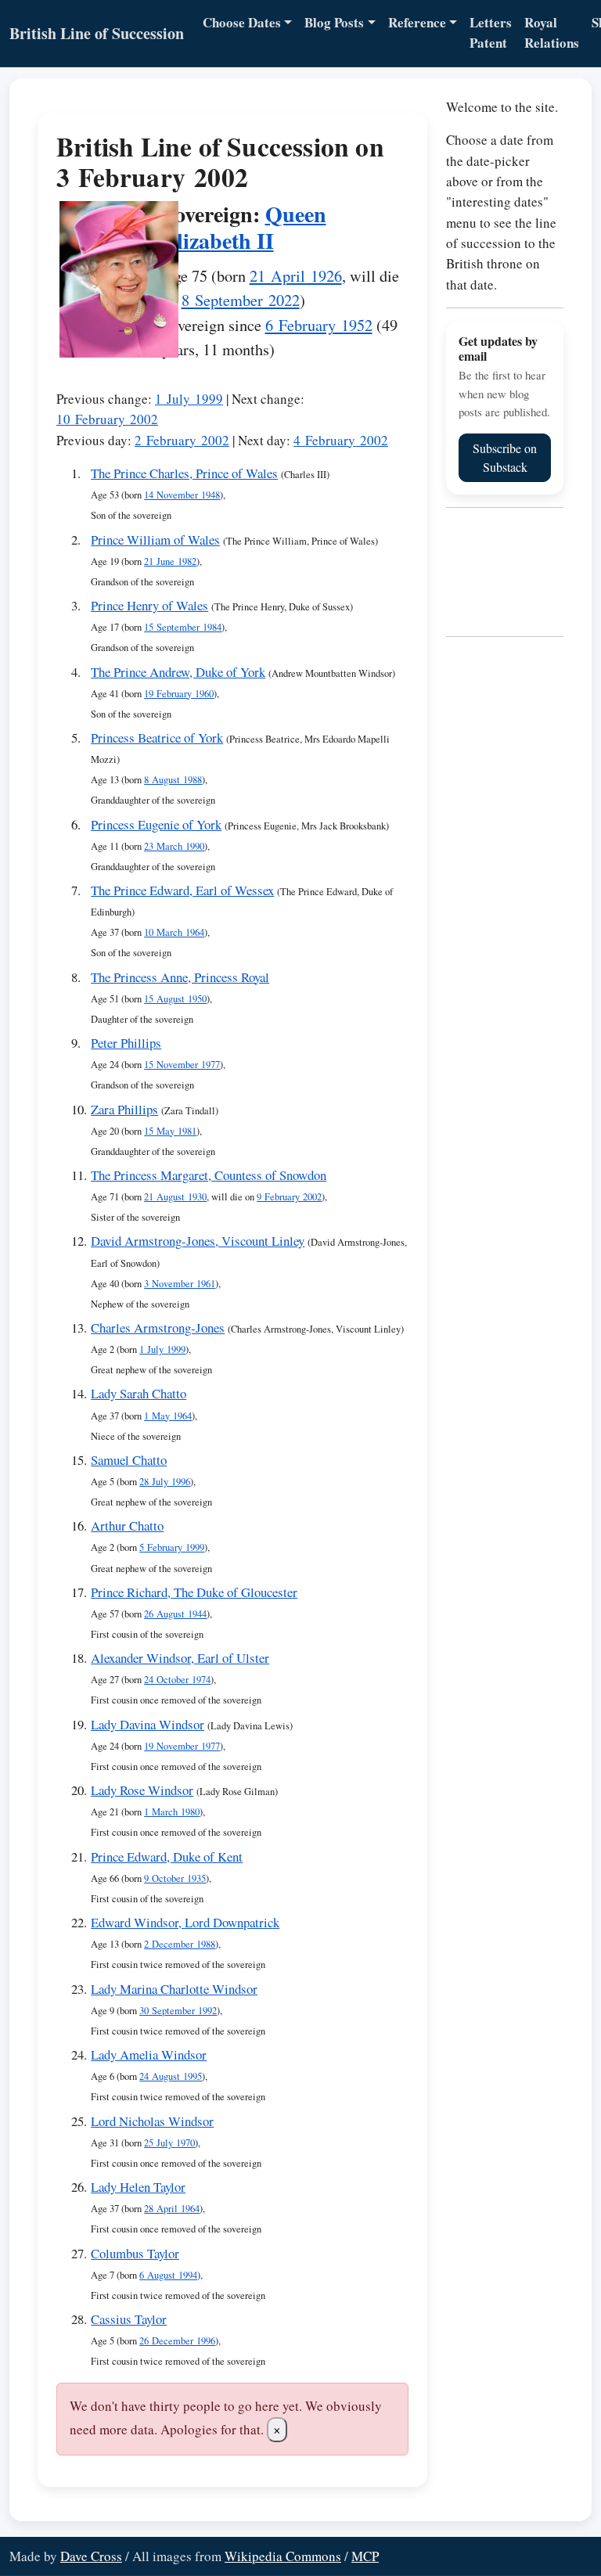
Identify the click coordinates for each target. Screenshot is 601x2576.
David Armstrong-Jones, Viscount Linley (198, 1241)
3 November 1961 (180, 1284)
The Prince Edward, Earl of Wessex (182, 890)
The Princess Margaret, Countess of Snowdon (209, 1175)
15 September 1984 (183, 627)
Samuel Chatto (129, 1460)
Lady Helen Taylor (138, 2187)
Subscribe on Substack (505, 457)
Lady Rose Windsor (142, 1790)
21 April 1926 (296, 275)
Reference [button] (417, 22)
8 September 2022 (241, 300)
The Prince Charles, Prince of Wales (184, 473)
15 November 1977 (182, 1065)
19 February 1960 (179, 694)
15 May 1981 (170, 1131)
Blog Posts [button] (334, 22)
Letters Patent (491, 32)
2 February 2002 (182, 440)
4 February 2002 (341, 440)
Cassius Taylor (129, 2319)
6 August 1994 (168, 2275)
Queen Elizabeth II (244, 227)
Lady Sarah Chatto (139, 1393)
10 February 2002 (107, 419)
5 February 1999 (172, 1547)
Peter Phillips (126, 1043)
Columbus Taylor (135, 2253)
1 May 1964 (168, 1416)
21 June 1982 (170, 561)
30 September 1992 (178, 2011)
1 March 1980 (172, 1812)
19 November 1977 (182, 1746)
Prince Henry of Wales (149, 605)
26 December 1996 (177, 2341)
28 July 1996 (165, 1482)
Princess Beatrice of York (157, 738)
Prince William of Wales (155, 540)
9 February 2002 (289, 1197)
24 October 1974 (177, 1680)
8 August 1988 (173, 780)
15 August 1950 (175, 999)
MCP (365, 2556)
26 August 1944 (175, 1614)
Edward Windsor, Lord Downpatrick (185, 1922)
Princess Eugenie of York (156, 824)
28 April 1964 (172, 2209)
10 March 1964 (174, 932)
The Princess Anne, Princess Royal (180, 977)
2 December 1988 (180, 1944)
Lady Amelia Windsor (149, 2054)
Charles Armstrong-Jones (158, 1328)
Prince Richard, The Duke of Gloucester (194, 1592)
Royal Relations (552, 32)
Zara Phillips (124, 1109)
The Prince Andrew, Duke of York (178, 672)
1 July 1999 (189, 399)
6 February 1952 (319, 325)
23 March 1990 (174, 846)
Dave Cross (91, 2556)
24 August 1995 (171, 2076)
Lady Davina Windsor (148, 1724)
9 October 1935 (175, 1878)
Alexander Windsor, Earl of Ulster (180, 1658)
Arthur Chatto (127, 1525)
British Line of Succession (97, 33)
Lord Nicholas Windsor (152, 2121)
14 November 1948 (182, 495)
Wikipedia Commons (283, 2556)
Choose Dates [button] (242, 22)
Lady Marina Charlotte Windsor (174, 1989)
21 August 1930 (175, 1197)
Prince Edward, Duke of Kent (167, 1856)
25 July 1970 (169, 2143)
